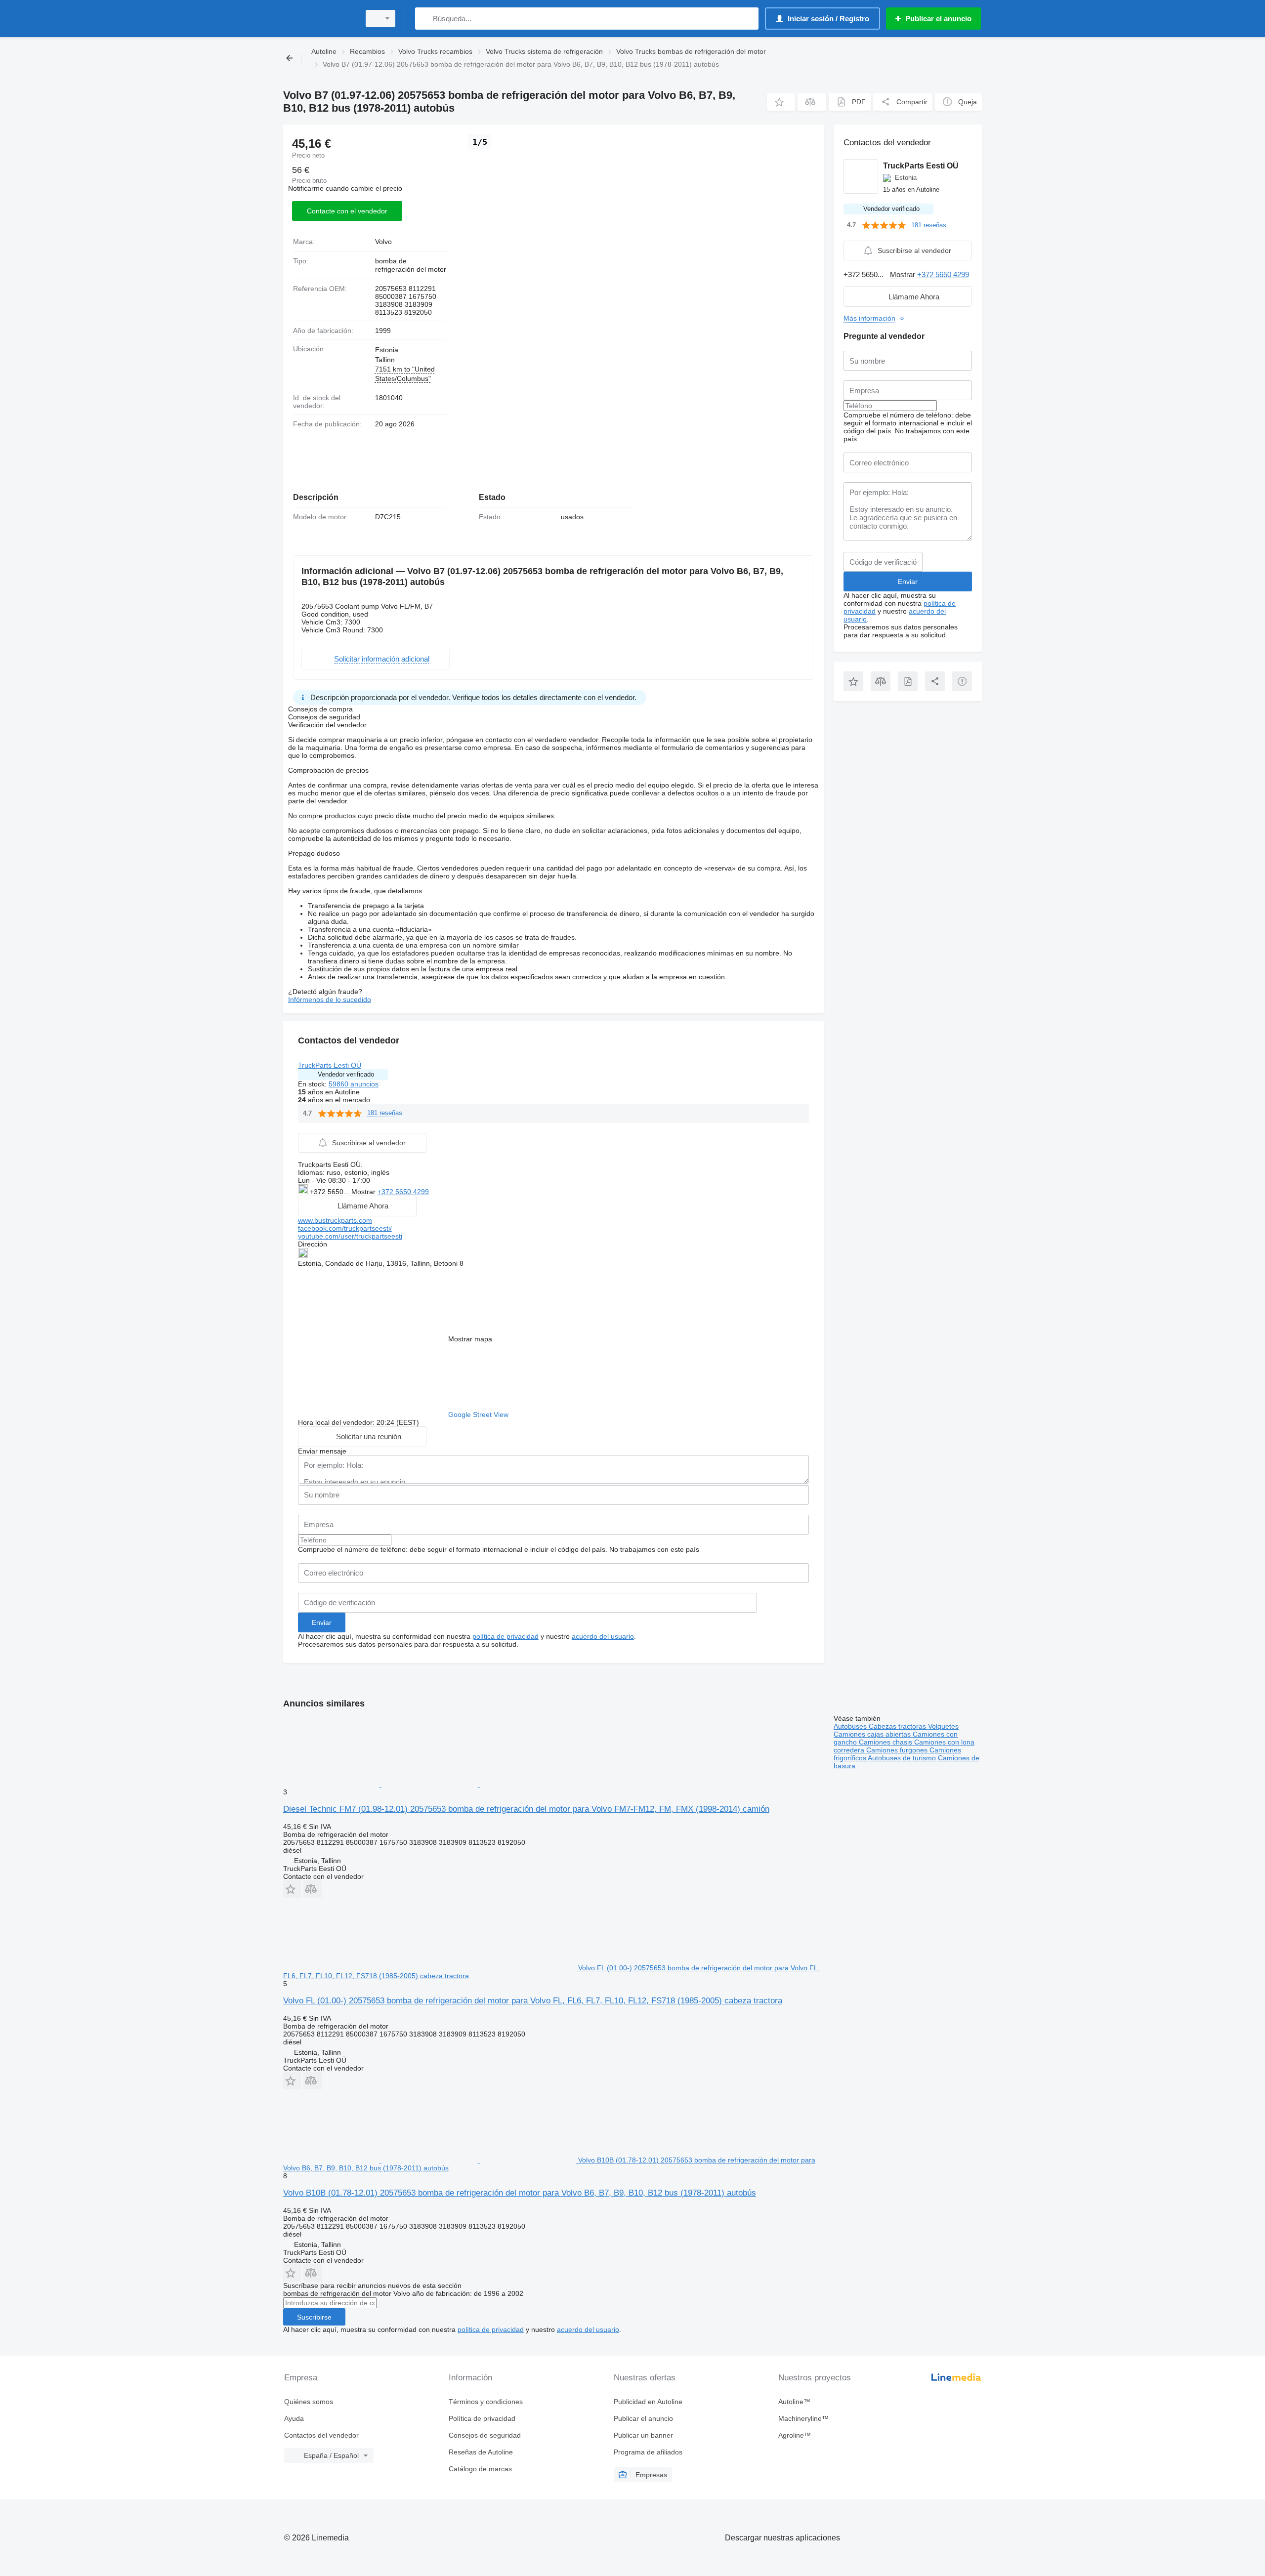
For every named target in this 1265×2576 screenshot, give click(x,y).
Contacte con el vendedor (347, 211)
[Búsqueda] (425, 19)
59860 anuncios (354, 1084)
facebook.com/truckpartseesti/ (345, 1228)
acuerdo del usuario (603, 1636)
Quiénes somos (309, 2402)
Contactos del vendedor (321, 2435)
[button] (781, 102)
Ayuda (294, 2418)
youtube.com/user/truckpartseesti (350, 1236)
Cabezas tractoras (898, 1726)
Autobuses (851, 1726)
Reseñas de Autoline (481, 2452)
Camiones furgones (898, 1750)
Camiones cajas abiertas (873, 1734)
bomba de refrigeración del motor (411, 265)
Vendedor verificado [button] (346, 1074)
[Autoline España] (319, 19)
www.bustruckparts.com (335, 1220)
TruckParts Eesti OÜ (330, 1065)
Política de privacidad (482, 2418)
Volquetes (943, 1726)
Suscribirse (314, 2317)
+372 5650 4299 (403, 1192)
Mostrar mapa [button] (470, 1339)
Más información (869, 318)
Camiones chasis (886, 1742)
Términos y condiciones (486, 2402)
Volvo (383, 242)
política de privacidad (506, 1636)
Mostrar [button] (364, 1192)
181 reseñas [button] (385, 1113)
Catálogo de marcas (480, 2469)
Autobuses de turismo (903, 1758)
